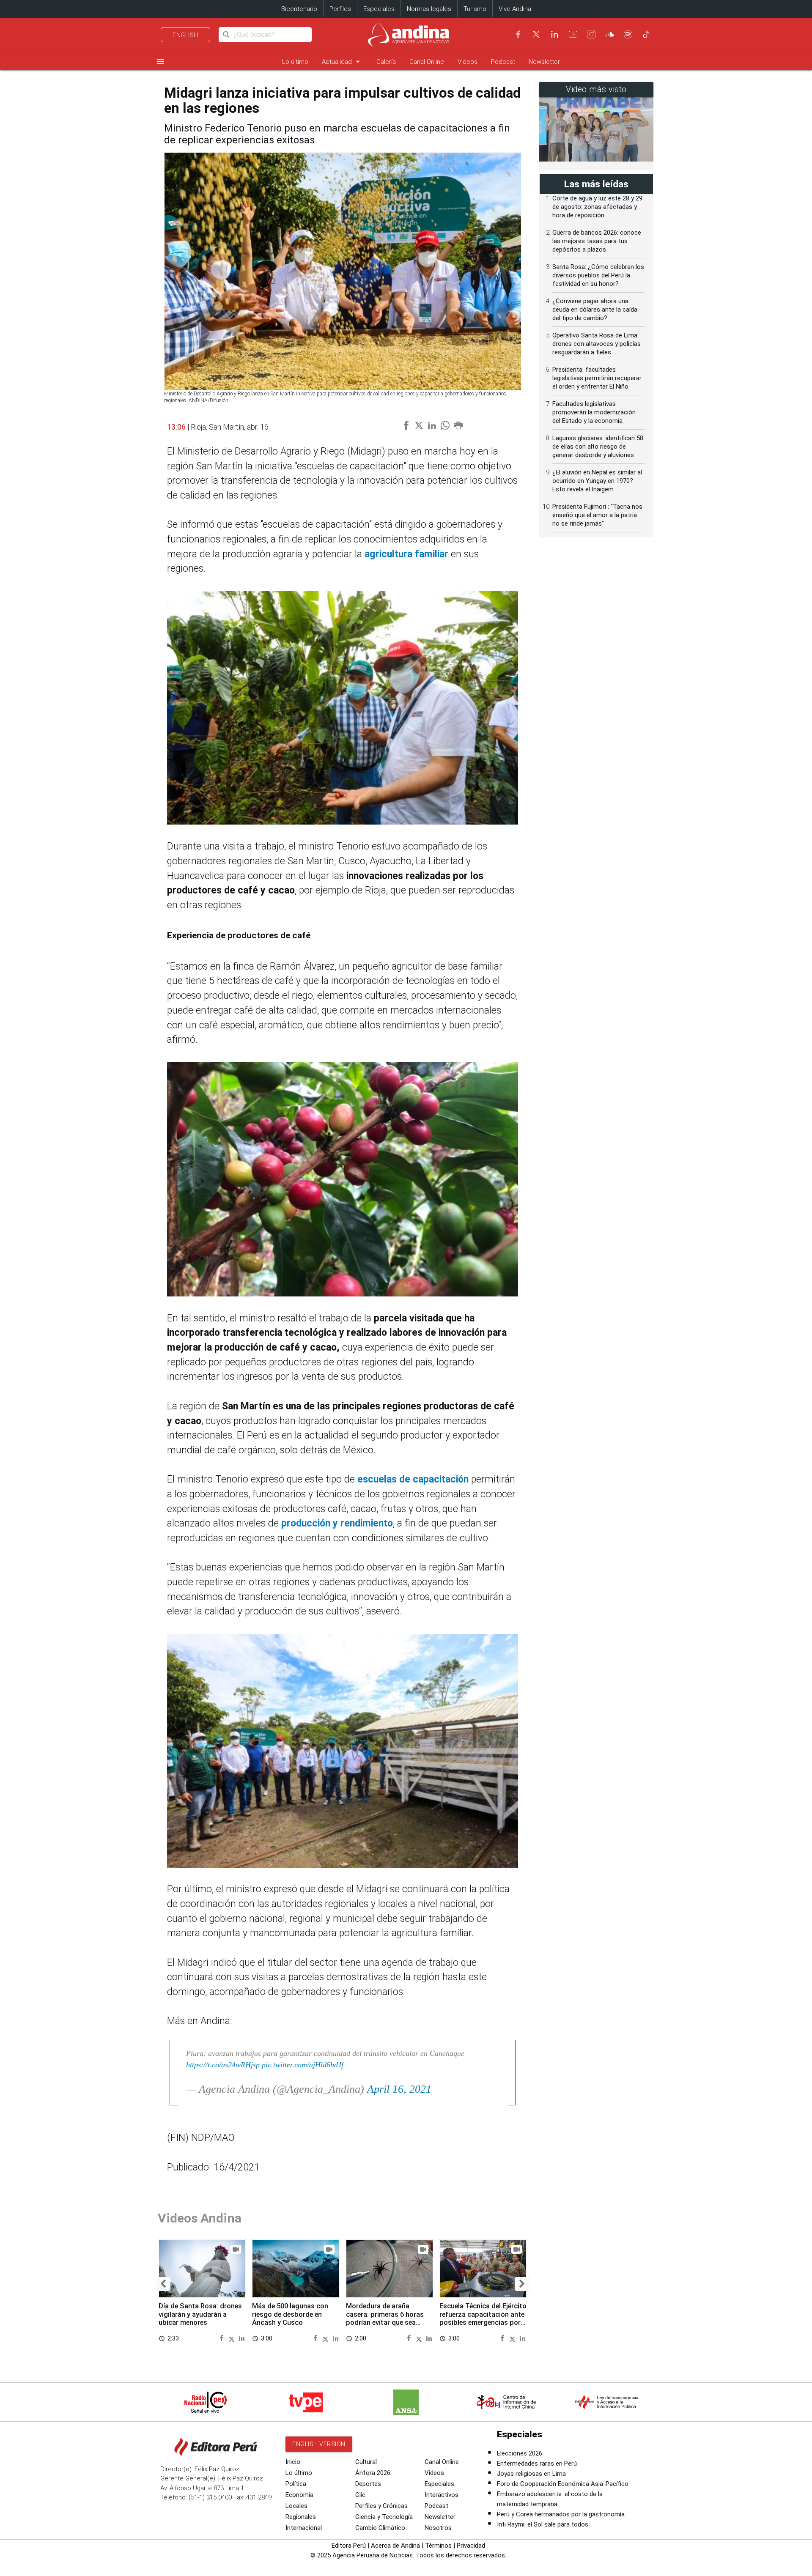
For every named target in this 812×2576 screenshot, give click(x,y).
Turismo (475, 9)
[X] (536, 34)
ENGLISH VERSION (319, 2444)
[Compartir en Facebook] (223, 2338)
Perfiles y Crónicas (381, 2506)
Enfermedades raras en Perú (537, 2464)
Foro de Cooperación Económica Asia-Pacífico (563, 2484)
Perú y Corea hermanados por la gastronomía (561, 2514)
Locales (296, 2506)
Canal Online (427, 62)
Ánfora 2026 (373, 2473)
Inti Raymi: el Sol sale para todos (543, 2524)
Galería (386, 62)
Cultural (366, 2462)
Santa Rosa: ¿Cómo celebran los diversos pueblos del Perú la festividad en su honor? (598, 275)
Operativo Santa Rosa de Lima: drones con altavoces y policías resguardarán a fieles (597, 344)
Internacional (304, 2528)
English (185, 35)
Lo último (295, 62)
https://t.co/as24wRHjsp (223, 2065)
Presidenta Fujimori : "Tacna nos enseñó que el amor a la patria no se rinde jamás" (597, 515)
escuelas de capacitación (412, 1479)
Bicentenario (299, 9)
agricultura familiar (408, 554)
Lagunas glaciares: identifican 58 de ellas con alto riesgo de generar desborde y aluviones (598, 447)
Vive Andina (515, 9)
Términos (438, 2546)
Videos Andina (200, 2218)
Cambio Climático (380, 2528)
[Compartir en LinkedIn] (242, 2338)
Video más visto (596, 89)
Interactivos (442, 2495)
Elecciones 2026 (520, 2453)
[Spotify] (628, 34)
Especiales (379, 9)
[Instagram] (591, 34)
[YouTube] (573, 34)
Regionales (301, 2517)
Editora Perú (349, 2546)
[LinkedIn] (554, 34)
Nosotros (438, 2528)
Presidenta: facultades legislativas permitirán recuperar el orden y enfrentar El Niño (597, 378)
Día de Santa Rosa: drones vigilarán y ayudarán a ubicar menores (200, 2314)
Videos (468, 62)
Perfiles (340, 9)
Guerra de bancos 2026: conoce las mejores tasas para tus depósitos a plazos (597, 241)
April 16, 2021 (399, 2089)
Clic (360, 2495)
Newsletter (544, 62)
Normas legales (429, 9)
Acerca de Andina (395, 2546)
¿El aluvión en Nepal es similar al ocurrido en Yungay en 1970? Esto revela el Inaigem (597, 481)
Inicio (293, 2462)
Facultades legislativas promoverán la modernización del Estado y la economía (594, 412)
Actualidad (342, 62)
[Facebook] (518, 34)
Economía (299, 2495)
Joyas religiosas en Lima (531, 2474)
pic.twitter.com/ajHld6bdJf (303, 2065)
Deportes (368, 2484)
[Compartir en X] (233, 2338)
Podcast (503, 62)
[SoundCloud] (610, 34)
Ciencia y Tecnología (384, 2517)
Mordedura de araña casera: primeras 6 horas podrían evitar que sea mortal (385, 2318)
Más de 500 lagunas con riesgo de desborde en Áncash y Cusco (290, 2314)
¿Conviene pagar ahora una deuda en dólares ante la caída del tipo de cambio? (595, 310)
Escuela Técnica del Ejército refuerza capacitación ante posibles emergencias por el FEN (483, 2318)
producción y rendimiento (337, 1523)
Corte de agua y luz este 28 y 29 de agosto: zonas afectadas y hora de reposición (597, 207)
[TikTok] (646, 34)
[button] (163, 2284)
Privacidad (471, 2546)
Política (296, 2484)
